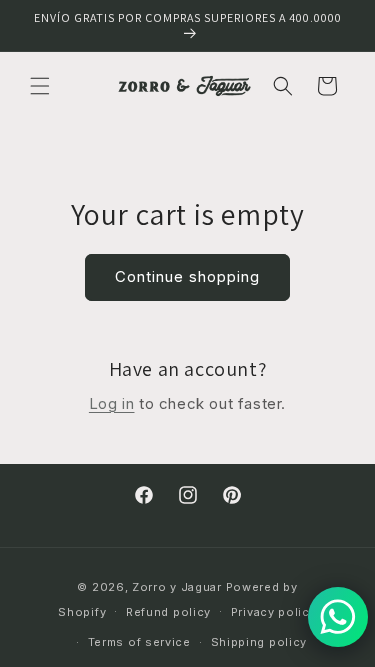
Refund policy (168, 612)
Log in (112, 403)
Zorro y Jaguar (177, 587)
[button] (40, 86)
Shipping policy (259, 642)
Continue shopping (187, 276)
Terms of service (139, 642)
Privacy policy (274, 612)
